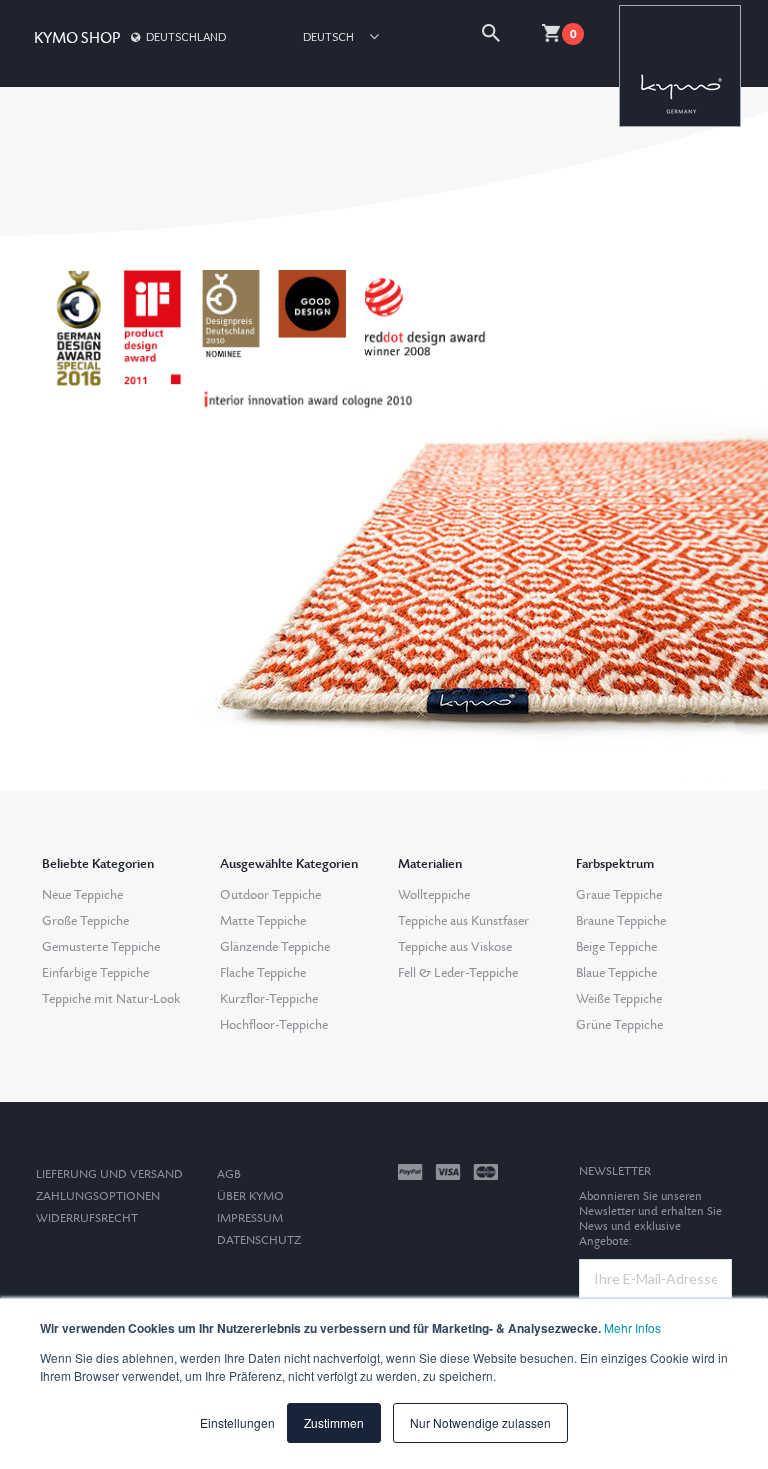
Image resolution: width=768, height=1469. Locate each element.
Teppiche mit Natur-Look (111, 999)
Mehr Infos (632, 1327)
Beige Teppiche (616, 947)
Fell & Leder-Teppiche (458, 973)
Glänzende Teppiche (275, 947)
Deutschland (186, 36)
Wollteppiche (434, 895)
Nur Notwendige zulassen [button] (480, 1422)
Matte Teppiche (263, 921)
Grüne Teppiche (619, 1025)
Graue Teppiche (619, 895)
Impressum (250, 1218)
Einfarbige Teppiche (95, 973)
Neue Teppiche (82, 895)
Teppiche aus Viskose (455, 947)
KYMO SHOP (77, 38)
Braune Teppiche (621, 921)
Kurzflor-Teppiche (269, 999)
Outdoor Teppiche (270, 895)
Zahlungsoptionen (98, 1196)
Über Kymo (250, 1196)
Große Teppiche (85, 921)
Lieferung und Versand (109, 1174)
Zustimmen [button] (334, 1422)
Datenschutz (259, 1240)
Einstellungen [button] (237, 1422)
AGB (229, 1174)
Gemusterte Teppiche (101, 947)
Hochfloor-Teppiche (274, 1025)
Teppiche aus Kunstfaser (463, 921)
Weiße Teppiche (619, 999)
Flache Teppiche (263, 973)
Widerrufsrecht (87, 1218)
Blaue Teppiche (616, 973)
